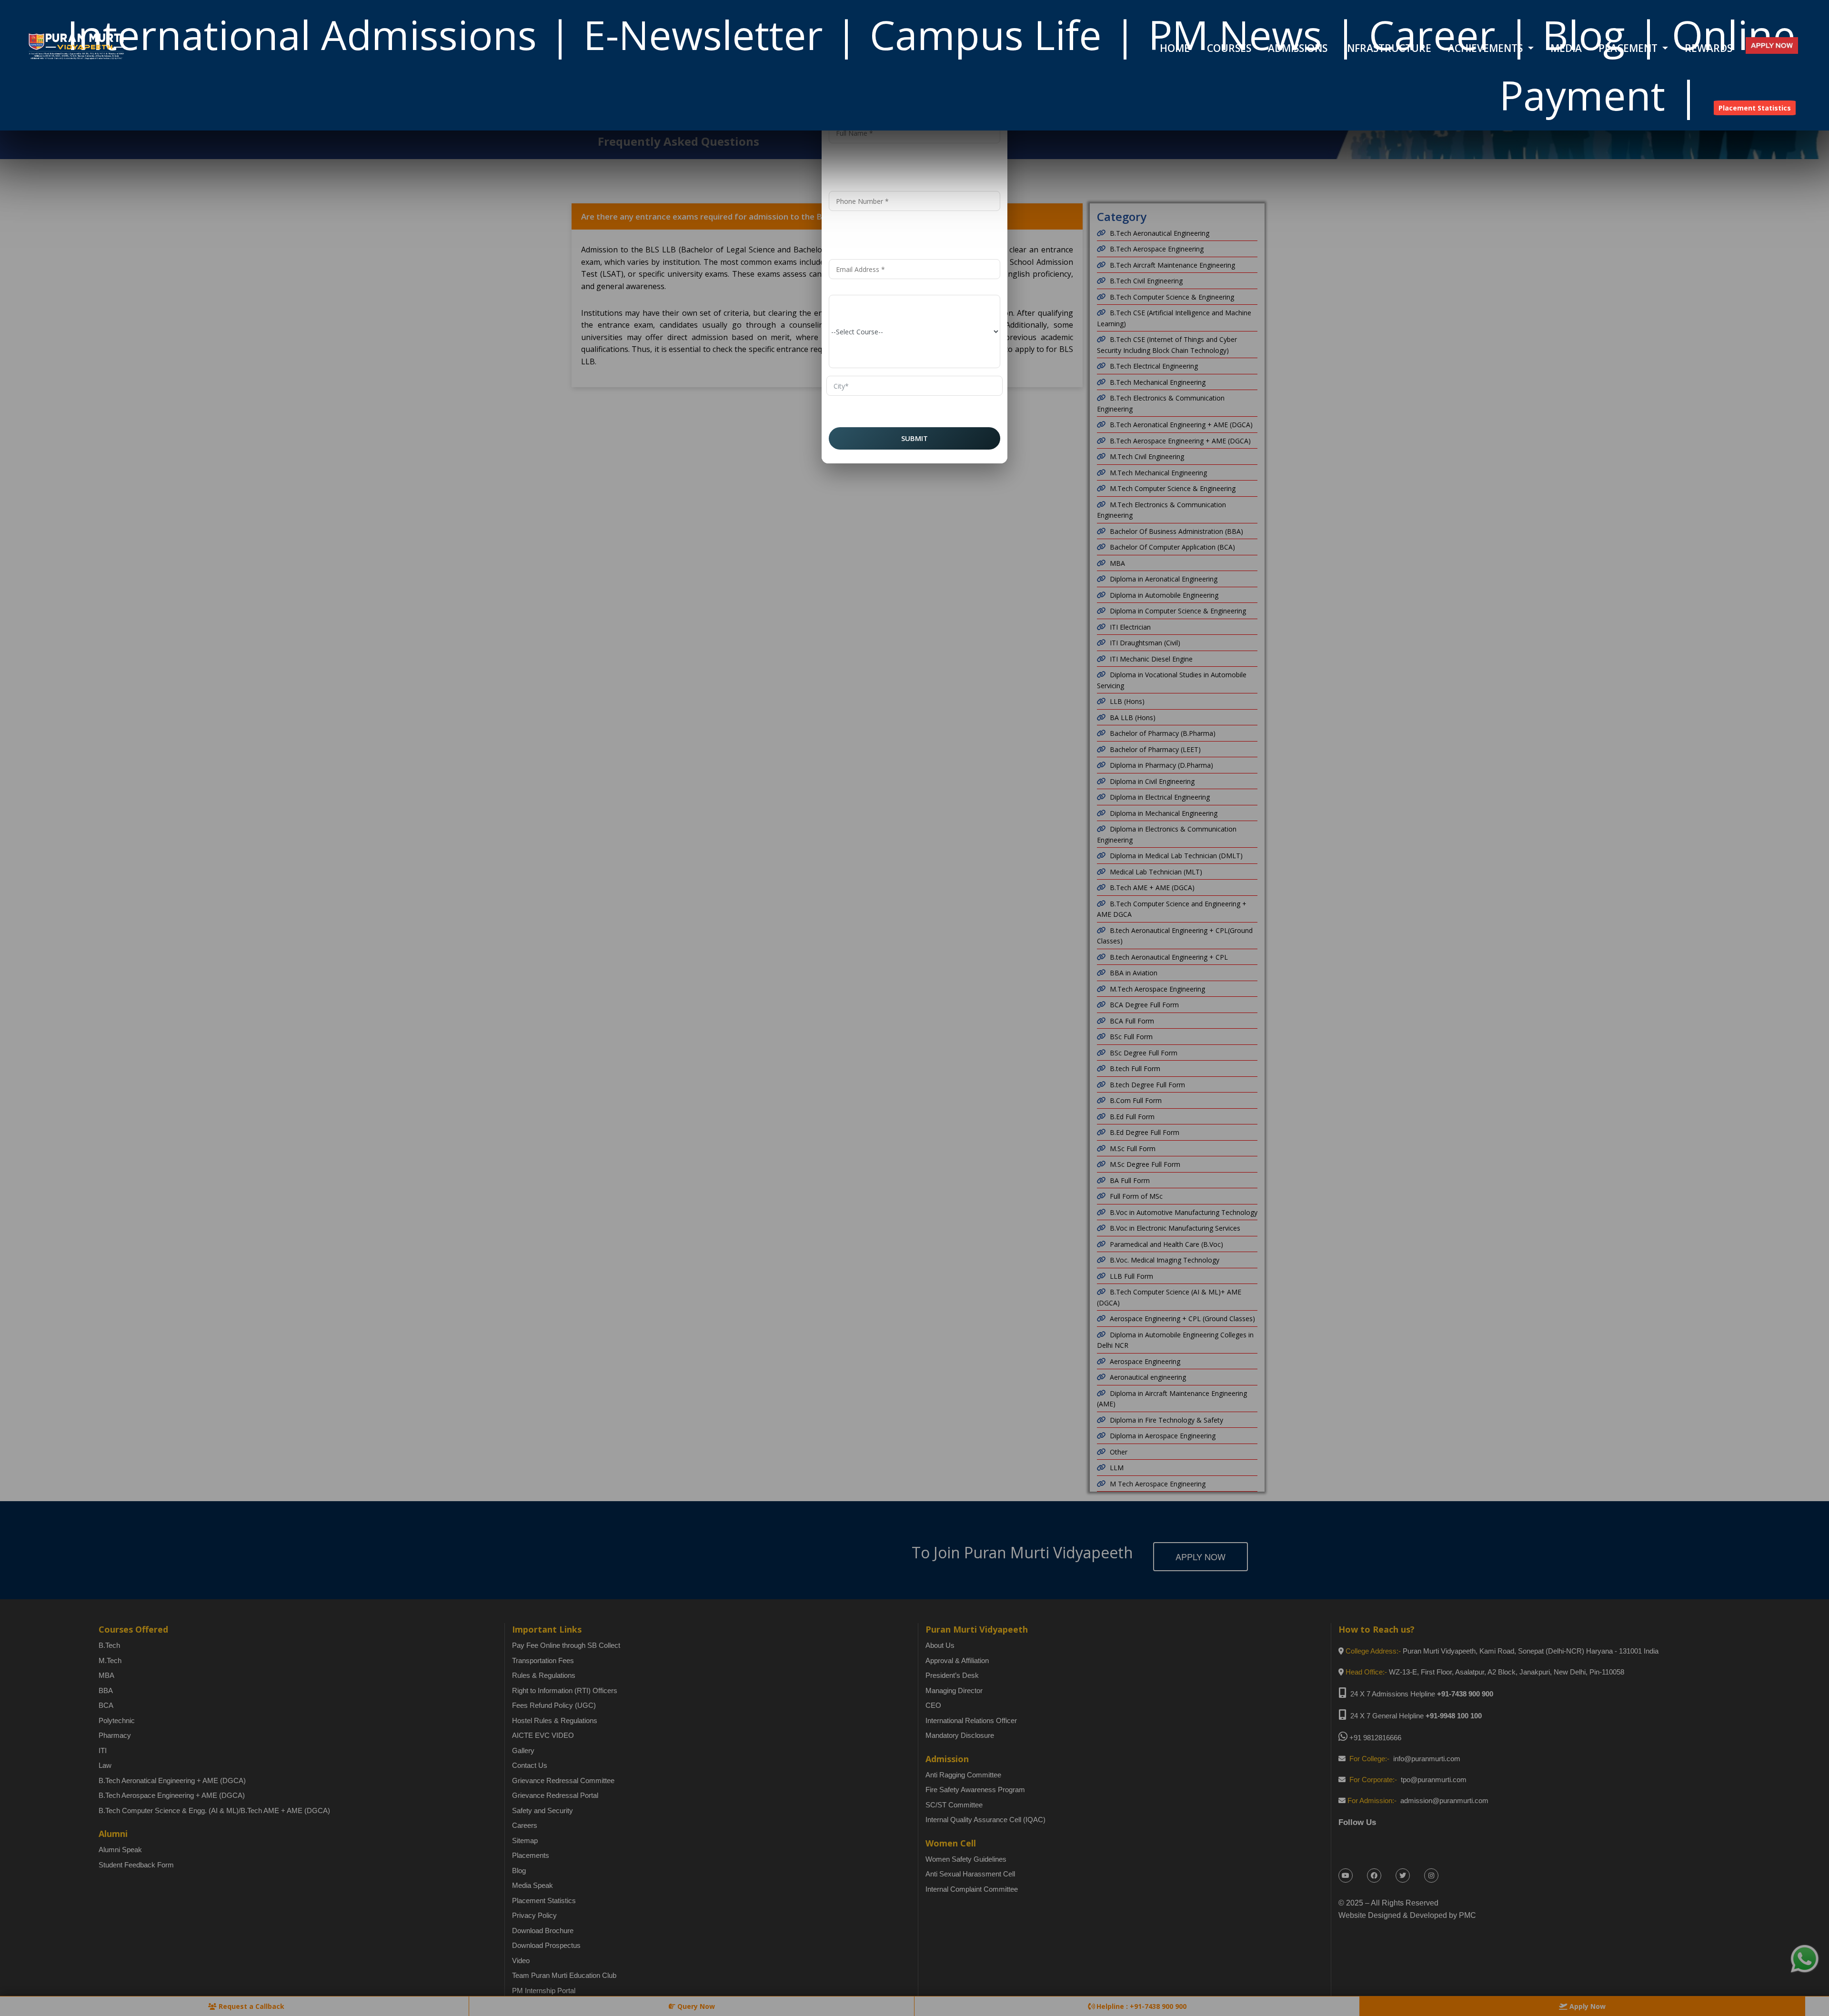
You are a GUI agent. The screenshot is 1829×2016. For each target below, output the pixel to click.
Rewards (1708, 48)
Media (1566, 48)
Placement (1629, 48)
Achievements (1487, 48)
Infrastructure (1388, 48)
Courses (1229, 48)
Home (1175, 48)
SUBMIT (914, 438)
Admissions (1298, 48)
